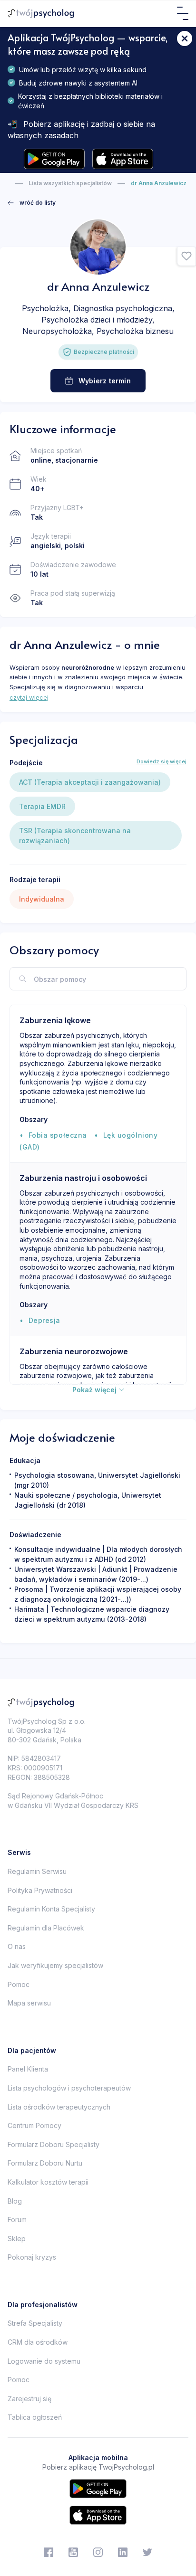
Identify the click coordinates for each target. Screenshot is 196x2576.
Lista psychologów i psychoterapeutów (69, 2088)
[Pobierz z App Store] (123, 159)
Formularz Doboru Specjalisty (54, 2144)
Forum (17, 2220)
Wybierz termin (105, 381)
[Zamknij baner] (185, 38)
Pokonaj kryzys (32, 2257)
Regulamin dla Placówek (46, 1928)
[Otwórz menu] (183, 13)
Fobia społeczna (58, 1135)
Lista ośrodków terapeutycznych (59, 2107)
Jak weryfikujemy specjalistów (55, 1965)
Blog (15, 2201)
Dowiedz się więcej (162, 761)
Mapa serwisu (29, 2003)
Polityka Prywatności (40, 1890)
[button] (186, 257)
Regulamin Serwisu (37, 1871)
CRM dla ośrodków (38, 2342)
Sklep (17, 2239)
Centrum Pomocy (34, 2125)
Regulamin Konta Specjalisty (51, 1909)
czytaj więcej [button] (29, 697)
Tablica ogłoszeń (35, 2417)
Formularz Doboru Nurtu (45, 2163)
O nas (17, 1946)
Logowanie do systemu (44, 2361)
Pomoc (19, 1984)
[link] (32, 203)
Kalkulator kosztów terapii (48, 2182)
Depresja (44, 1320)
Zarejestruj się (29, 2399)
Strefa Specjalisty (35, 2323)
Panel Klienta (28, 2069)
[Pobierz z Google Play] (54, 159)
